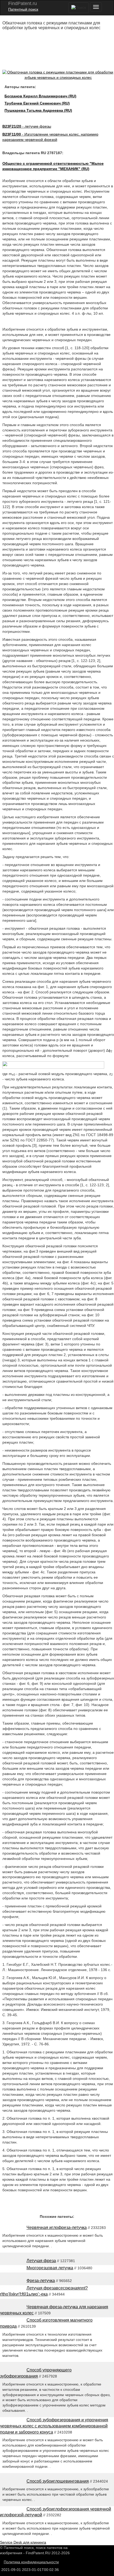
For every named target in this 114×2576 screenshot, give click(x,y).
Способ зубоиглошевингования (58, 2481)
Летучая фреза (41, 2261)
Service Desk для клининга (23, 2542)
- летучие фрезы (27, 126)
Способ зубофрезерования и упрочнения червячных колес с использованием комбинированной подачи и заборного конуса (54, 2426)
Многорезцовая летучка (50, 2268)
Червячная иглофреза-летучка (57, 2228)
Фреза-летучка (41, 2281)
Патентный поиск (23, 9)
